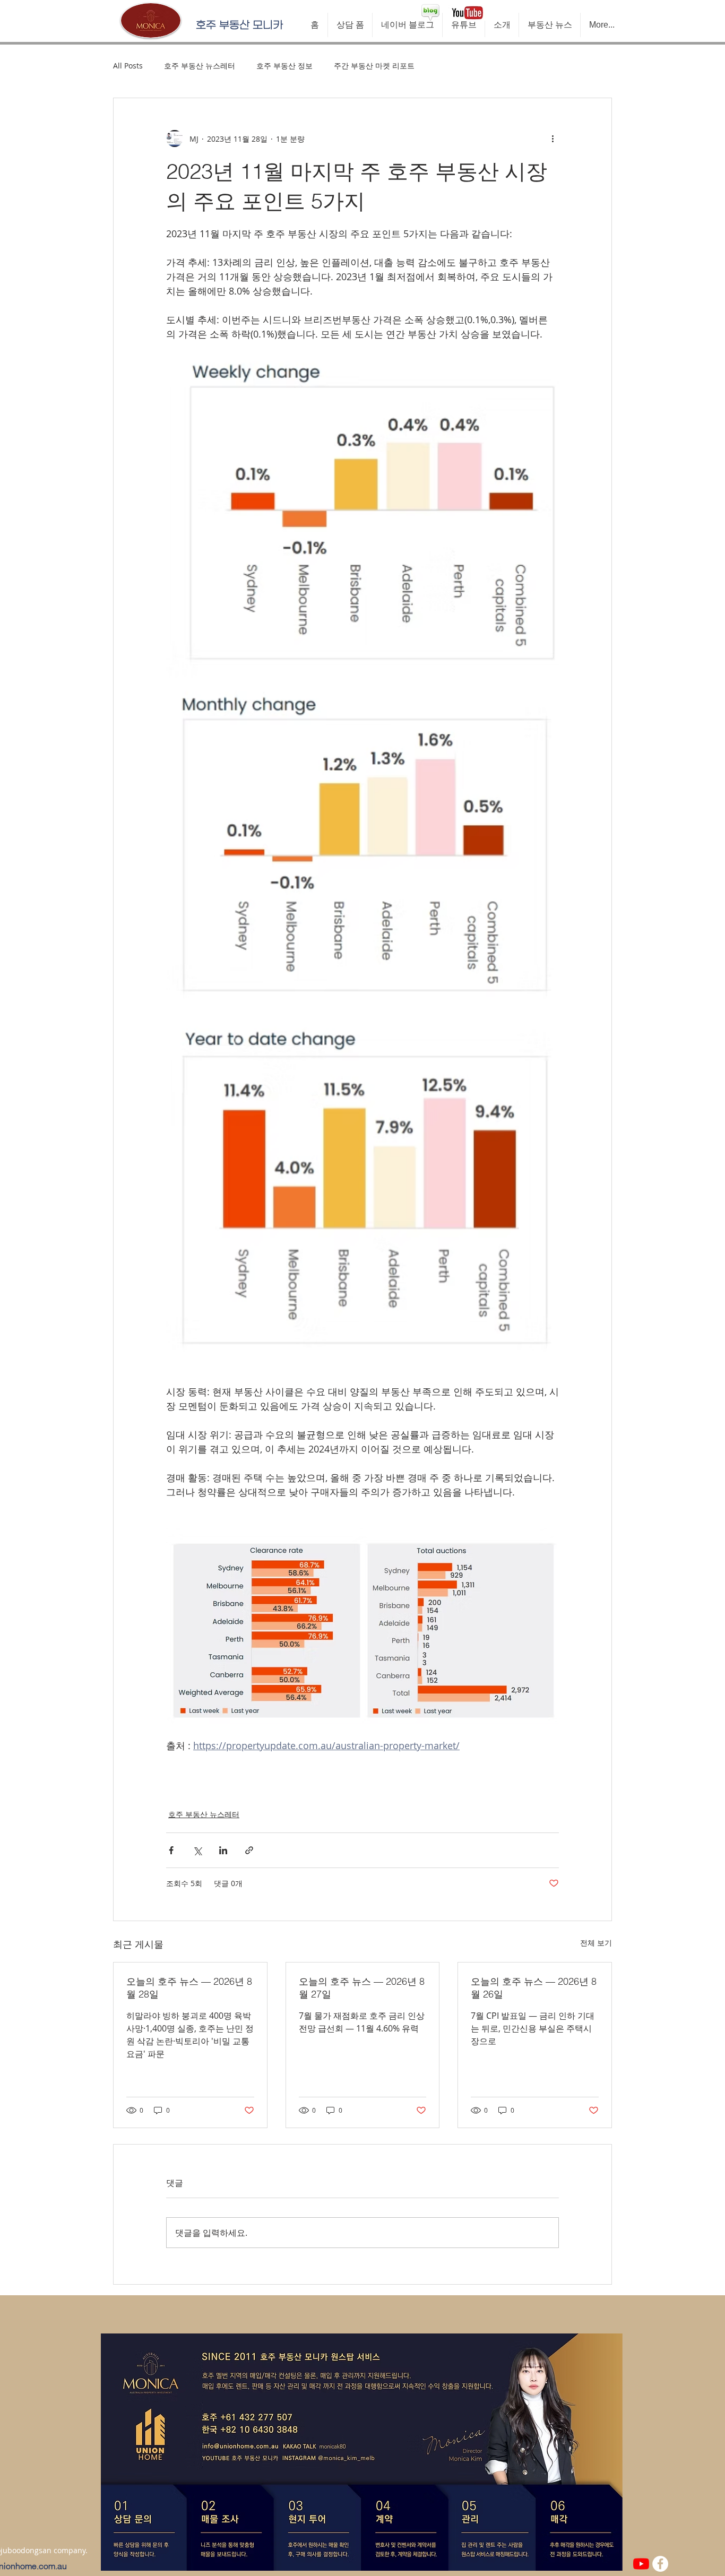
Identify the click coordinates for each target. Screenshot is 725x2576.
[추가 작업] (553, 139)
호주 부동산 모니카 (239, 25)
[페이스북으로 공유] (171, 1850)
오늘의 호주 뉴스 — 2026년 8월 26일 (534, 1988)
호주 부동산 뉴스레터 (200, 66)
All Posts (128, 66)
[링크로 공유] (249, 1850)
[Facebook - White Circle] (660, 2564)
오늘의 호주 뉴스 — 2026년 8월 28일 (189, 1988)
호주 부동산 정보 (284, 66)
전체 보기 (596, 1943)
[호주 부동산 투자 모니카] (641, 2564)
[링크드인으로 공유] (223, 1850)
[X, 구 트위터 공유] (197, 1850)
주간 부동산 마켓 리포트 (374, 66)
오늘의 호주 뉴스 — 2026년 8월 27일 (362, 1988)
